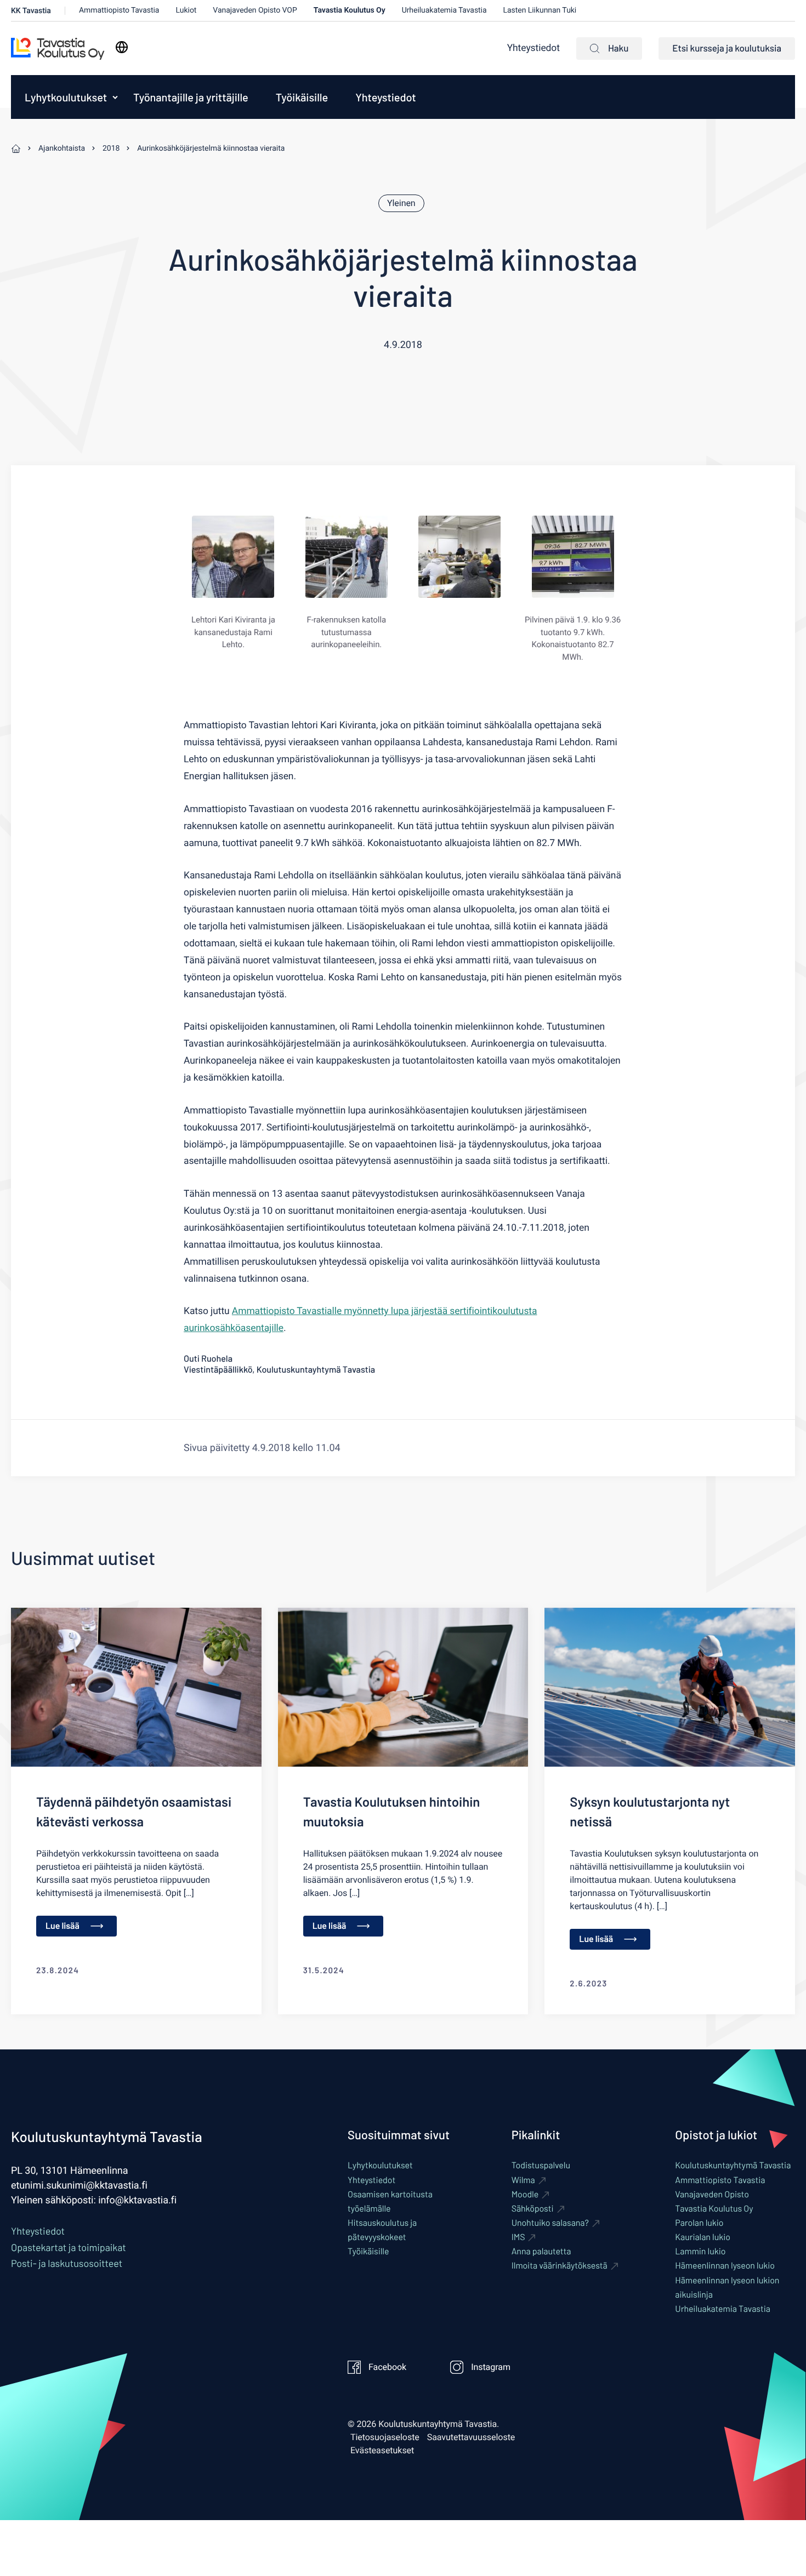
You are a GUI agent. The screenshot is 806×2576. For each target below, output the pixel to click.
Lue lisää (63, 1926)
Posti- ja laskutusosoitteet (67, 2263)
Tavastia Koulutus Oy (350, 10)
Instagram (491, 2367)
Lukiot (186, 10)
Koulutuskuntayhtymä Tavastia (733, 2165)
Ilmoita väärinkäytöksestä (560, 2266)
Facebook (387, 2367)
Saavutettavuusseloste (471, 2437)
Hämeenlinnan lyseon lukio (725, 2266)
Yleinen (401, 203)
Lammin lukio (700, 2251)
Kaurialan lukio (703, 2237)
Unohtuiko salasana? (550, 2223)
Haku (618, 48)
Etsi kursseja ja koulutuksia (727, 48)
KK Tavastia (31, 11)
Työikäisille (302, 97)
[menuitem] (63, 97)
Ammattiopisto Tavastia (119, 10)
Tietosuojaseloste (385, 2437)
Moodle (525, 2194)
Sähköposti (533, 2209)
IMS (518, 2237)
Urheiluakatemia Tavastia (444, 10)
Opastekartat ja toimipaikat (69, 2247)
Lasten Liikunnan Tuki (540, 10)
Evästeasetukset (382, 2451)
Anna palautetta (541, 2251)
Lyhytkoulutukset (66, 97)
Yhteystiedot (533, 48)
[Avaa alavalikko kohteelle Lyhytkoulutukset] (115, 97)
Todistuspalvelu (541, 2165)
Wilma (523, 2180)
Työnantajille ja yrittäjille (191, 97)
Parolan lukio (699, 2223)
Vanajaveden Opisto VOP (255, 10)
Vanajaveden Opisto (712, 2194)
